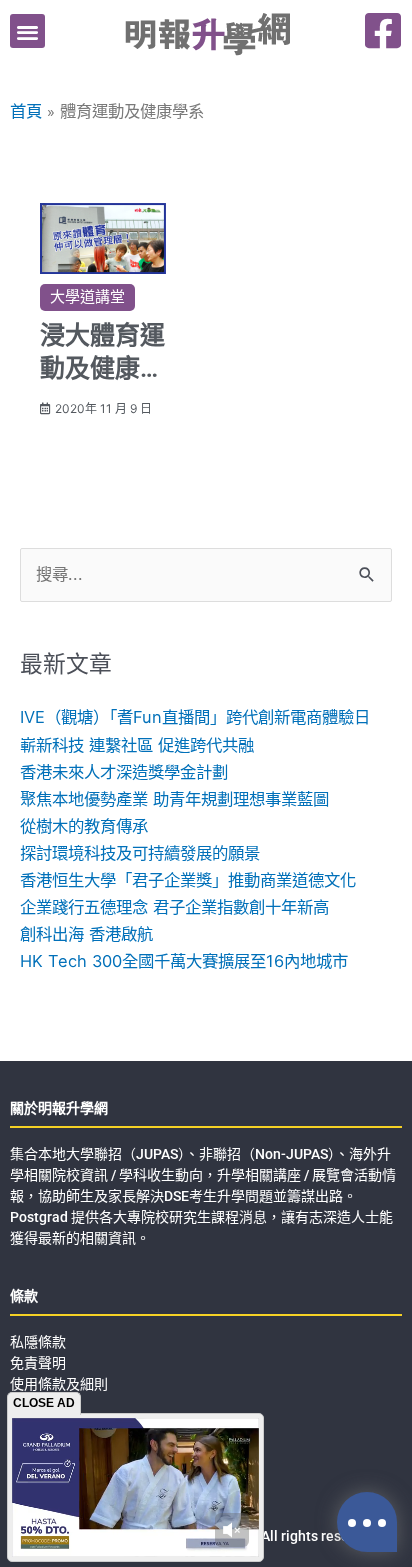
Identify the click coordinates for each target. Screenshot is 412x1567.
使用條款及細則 (59, 1384)
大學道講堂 (87, 297)
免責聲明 (38, 1363)
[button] (27, 31)
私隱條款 (38, 1342)
